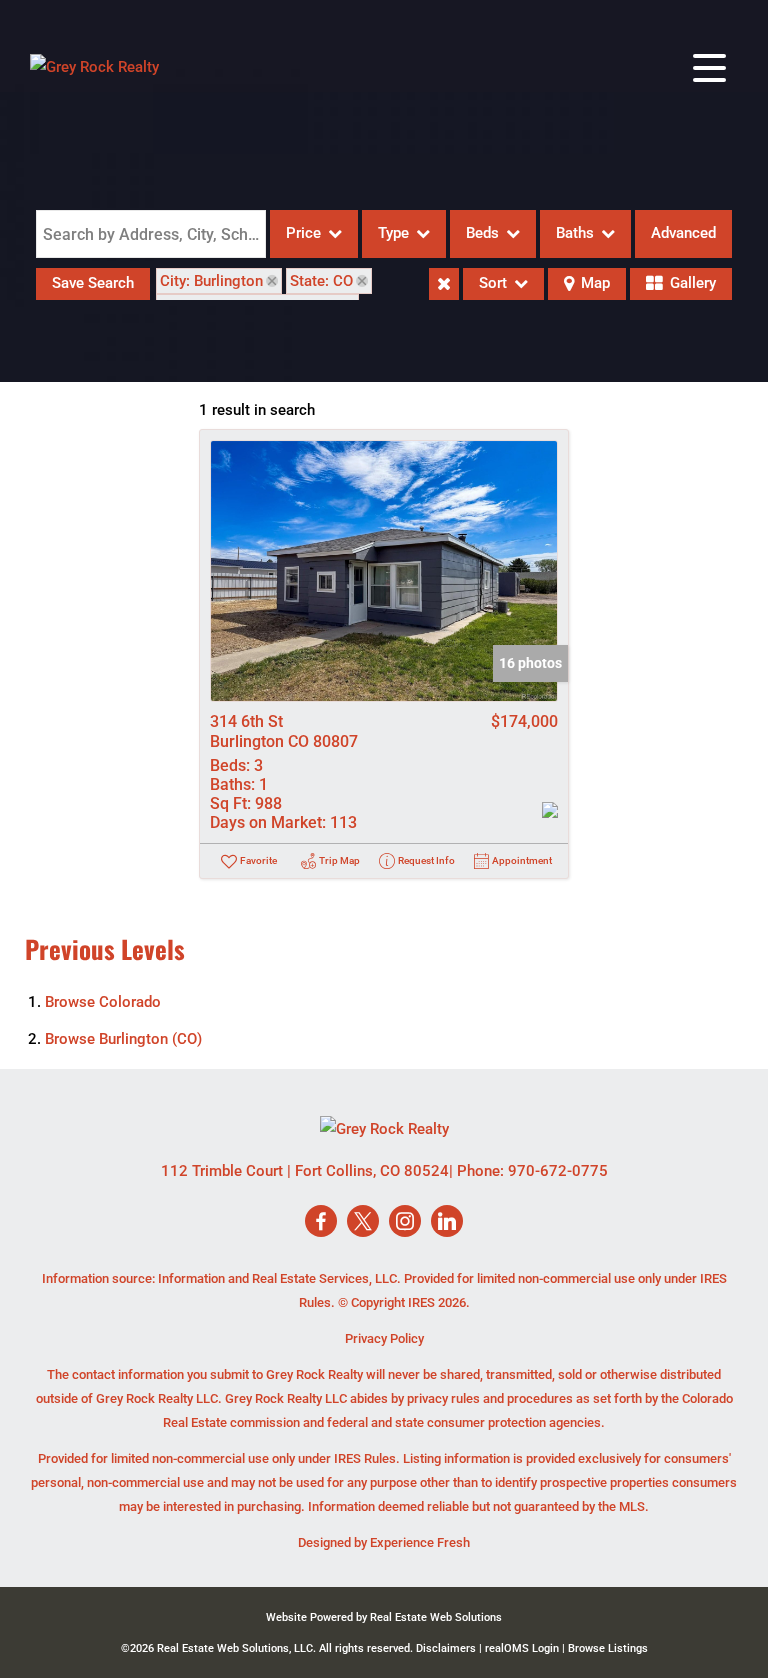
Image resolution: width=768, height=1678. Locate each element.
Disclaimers (446, 1648)
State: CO (321, 281)
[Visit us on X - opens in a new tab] (363, 1222)
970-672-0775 (558, 1171)
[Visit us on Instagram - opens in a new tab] (405, 1222)
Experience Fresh (420, 1542)
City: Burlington (211, 281)
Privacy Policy (384, 1338)
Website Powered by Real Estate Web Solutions (384, 1617)
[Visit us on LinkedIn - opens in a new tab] (447, 1222)
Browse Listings (608, 1648)
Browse (103, 1002)
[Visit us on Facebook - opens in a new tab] (321, 1222)
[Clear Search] (444, 284)
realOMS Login (522, 1648)
